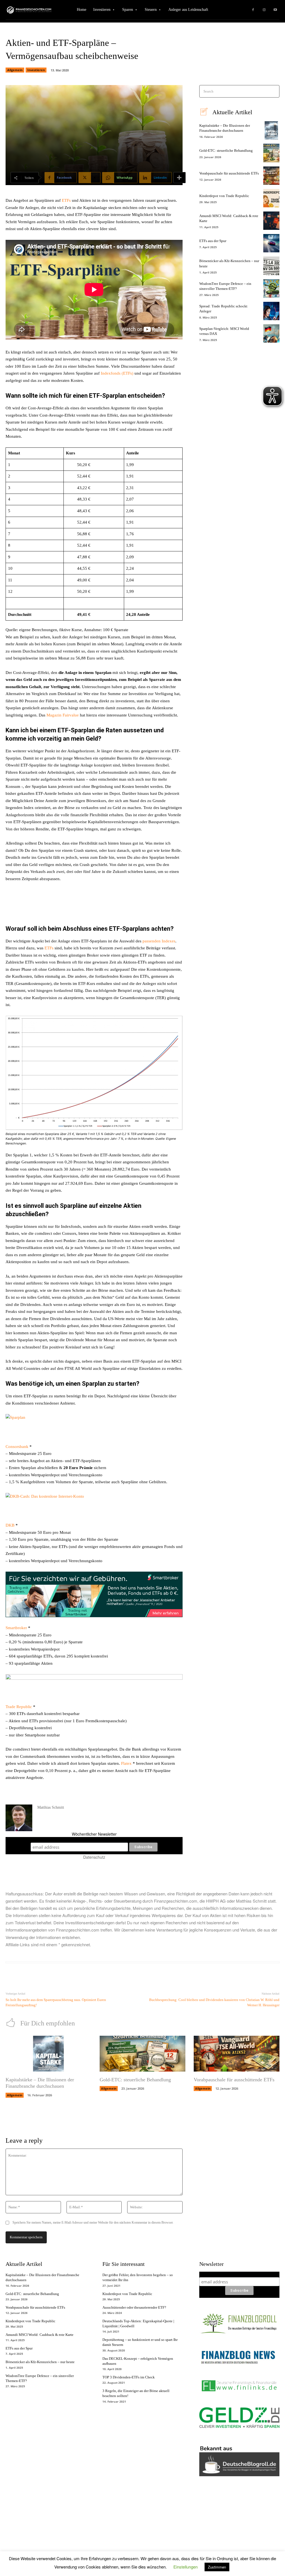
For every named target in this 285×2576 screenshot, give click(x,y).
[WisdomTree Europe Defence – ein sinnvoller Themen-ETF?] (271, 288)
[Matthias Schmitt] (19, 1818)
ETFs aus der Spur (213, 241)
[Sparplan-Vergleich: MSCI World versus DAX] (271, 333)
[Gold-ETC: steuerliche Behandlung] (271, 153)
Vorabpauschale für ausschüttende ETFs (229, 173)
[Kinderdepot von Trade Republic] (271, 198)
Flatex (126, 1763)
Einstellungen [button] (186, 2567)
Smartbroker (16, 1628)
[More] (180, 178)
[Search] (273, 91)
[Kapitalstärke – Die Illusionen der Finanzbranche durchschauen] (271, 130)
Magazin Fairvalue (63, 715)
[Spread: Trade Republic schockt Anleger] (271, 311)
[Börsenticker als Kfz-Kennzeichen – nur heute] (271, 266)
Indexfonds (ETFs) (117, 373)
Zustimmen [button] (217, 2567)
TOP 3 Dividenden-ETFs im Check (129, 2377)
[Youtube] (275, 10)
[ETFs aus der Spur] (271, 243)
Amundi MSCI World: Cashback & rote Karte (40, 2335)
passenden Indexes (159, 941)
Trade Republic (19, 1707)
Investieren (36, 70)
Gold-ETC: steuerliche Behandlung (226, 150)
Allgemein (15, 70)
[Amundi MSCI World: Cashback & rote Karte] (271, 221)
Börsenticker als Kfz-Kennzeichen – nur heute (40, 2362)
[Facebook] (253, 10)
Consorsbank (17, 1447)
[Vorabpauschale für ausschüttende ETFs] (271, 176)
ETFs (67, 200)
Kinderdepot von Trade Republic (224, 196)
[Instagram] (264, 10)
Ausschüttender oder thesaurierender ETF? (134, 2307)
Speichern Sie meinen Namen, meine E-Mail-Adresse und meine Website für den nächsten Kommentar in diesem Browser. (93, 2222)
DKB (10, 1525)
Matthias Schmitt (51, 1807)
